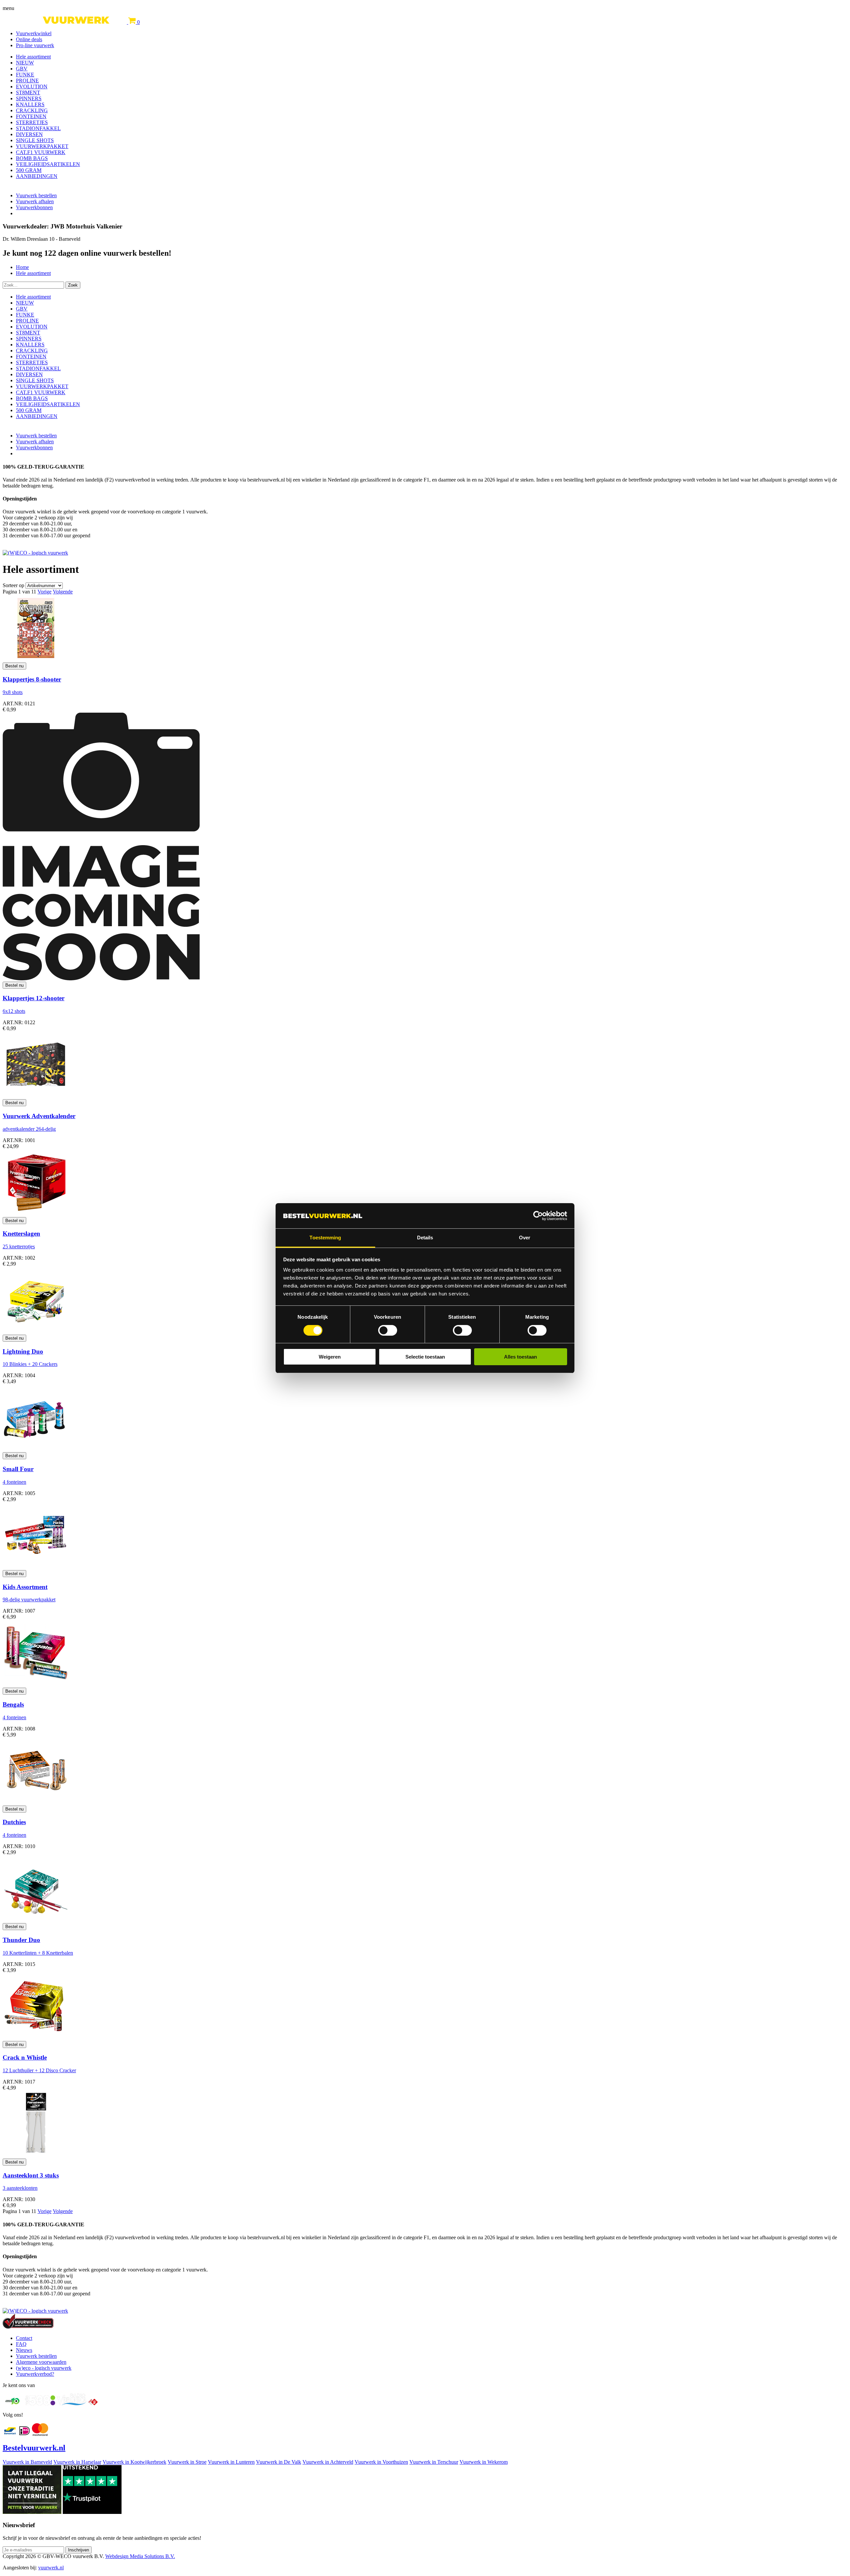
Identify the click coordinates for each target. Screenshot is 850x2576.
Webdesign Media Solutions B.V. (140, 2556)
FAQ (21, 2344)
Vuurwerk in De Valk (279, 2462)
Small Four (18, 1469)
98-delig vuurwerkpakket (29, 1599)
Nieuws (24, 2350)
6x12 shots (14, 1011)
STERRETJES (32, 122)
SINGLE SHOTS (35, 140)
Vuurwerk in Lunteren (231, 2462)
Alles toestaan (520, 1357)
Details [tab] (425, 1238)
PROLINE (27, 81)
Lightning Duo (23, 1351)
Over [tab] (525, 1238)
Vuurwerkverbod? (35, 2374)
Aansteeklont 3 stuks (31, 2175)
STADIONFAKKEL (38, 128)
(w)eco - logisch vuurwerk (44, 2368)
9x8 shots (13, 692)
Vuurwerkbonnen (34, 207)
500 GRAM (29, 170)
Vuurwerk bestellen (36, 195)
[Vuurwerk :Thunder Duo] (36, 1920)
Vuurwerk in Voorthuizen (381, 2462)
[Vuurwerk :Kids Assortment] (36, 1567)
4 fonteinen (14, 1482)
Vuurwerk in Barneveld (27, 2462)
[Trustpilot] (92, 2512)
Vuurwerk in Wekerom (484, 2462)
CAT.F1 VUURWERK (41, 152)
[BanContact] (10, 2434)
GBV (22, 69)
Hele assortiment (33, 57)
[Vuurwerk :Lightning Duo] (36, 1332)
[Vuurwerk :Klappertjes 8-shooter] (36, 659)
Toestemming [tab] (325, 1238)
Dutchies (14, 1822)
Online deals (29, 39)
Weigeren (330, 1357)
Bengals (13, 1704)
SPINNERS (29, 98)
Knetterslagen (21, 1234)
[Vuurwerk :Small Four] (36, 1449)
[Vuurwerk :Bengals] (36, 1685)
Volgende (63, 592)
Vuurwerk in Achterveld (328, 2462)
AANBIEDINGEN (37, 176)
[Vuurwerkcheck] (28, 2327)
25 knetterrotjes (19, 1246)
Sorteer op (13, 585)
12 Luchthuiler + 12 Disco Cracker (39, 2070)
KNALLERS (30, 104)
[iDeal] (25, 2434)
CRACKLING (32, 110)
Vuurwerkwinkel (34, 33)
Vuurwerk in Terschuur (434, 2462)
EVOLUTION (32, 87)
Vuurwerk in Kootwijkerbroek (134, 2462)
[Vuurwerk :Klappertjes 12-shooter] (101, 978)
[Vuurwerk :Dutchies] (36, 1802)
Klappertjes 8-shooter (32, 679)
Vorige (44, 592)
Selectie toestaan (425, 1357)
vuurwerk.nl (51, 2568)
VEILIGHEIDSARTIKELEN (48, 164)
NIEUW (25, 63)
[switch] (388, 1330)
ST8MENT (28, 92)
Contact (24, 2338)
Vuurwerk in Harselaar (77, 2462)
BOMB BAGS (32, 158)
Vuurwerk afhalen (35, 201)
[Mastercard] (40, 2434)
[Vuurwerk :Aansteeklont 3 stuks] (36, 2155)
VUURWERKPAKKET (42, 146)
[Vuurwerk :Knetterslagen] (36, 1214)
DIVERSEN (29, 134)
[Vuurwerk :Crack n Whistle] (36, 2038)
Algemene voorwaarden (41, 2362)
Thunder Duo (21, 1940)
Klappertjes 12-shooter (34, 998)
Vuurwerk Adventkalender (39, 1116)
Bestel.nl (34, 2448)
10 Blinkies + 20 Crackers (30, 1364)
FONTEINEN (31, 116)
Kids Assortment (25, 1587)
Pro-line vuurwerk (35, 45)
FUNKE (25, 75)
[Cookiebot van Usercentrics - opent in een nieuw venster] (538, 1216)
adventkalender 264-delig (29, 1129)
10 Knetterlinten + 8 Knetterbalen (38, 1953)
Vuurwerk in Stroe (187, 2462)
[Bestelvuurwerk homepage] (65, 22)
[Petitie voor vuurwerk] (32, 2512)
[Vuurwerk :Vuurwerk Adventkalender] (36, 1096)
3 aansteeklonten (20, 2188)
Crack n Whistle (25, 2057)
